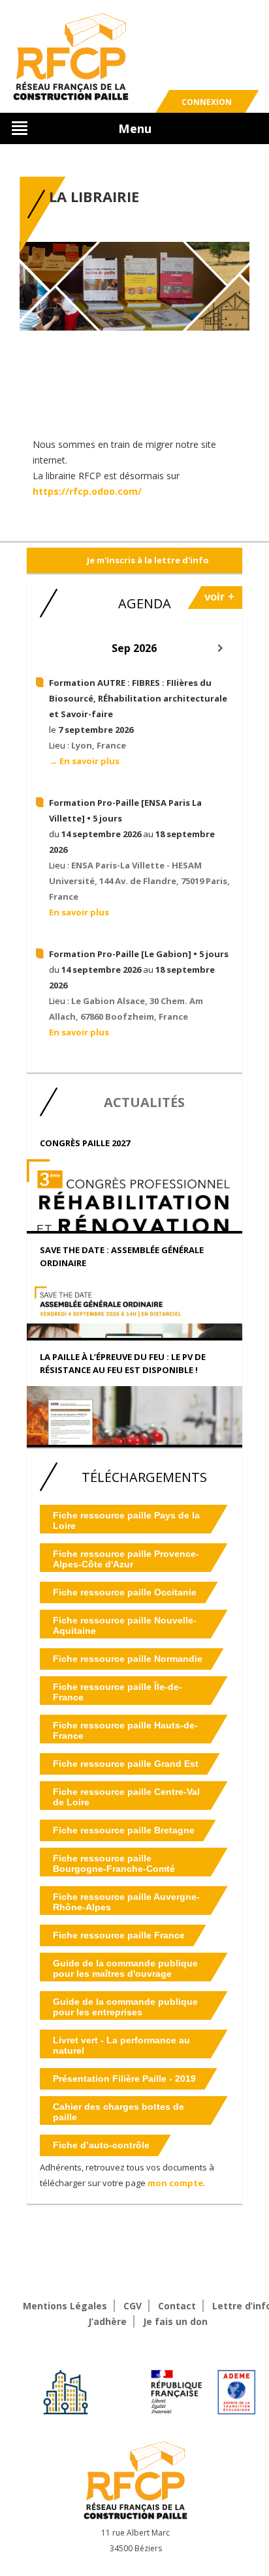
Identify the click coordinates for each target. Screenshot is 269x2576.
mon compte (175, 2183)
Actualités (144, 1102)
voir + (219, 597)
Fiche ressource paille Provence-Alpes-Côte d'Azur (126, 1559)
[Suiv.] (221, 648)
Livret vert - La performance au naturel (121, 2045)
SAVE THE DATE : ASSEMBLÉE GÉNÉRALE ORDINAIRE (122, 1256)
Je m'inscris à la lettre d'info (148, 560)
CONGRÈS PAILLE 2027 (85, 1143)
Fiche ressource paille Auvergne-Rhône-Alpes (126, 1902)
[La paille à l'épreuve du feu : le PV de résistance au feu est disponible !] (134, 1429)
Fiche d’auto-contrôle (101, 2145)
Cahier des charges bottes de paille (119, 2112)
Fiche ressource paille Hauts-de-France (125, 1730)
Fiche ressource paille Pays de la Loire (126, 1520)
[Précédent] (48, 648)
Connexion (207, 102)
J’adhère (107, 2321)
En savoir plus (79, 912)
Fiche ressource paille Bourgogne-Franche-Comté (114, 1863)
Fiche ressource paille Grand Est (126, 1764)
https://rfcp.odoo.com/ (87, 491)
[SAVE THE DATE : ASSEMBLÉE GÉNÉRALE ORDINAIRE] (134, 1331)
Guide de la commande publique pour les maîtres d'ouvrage (125, 1968)
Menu (135, 128)
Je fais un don (175, 2321)
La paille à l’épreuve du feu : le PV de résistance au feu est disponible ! (123, 1363)
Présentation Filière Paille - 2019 (124, 2079)
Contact (177, 2306)
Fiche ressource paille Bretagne (124, 1830)
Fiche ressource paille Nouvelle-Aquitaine (125, 1625)
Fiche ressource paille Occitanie (125, 1592)
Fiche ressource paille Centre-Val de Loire (126, 1797)
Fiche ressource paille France (119, 1935)
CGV (133, 2306)
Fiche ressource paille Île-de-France (118, 1692)
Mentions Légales (65, 2306)
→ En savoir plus (84, 761)
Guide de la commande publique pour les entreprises (125, 2007)
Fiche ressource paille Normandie (128, 1659)
